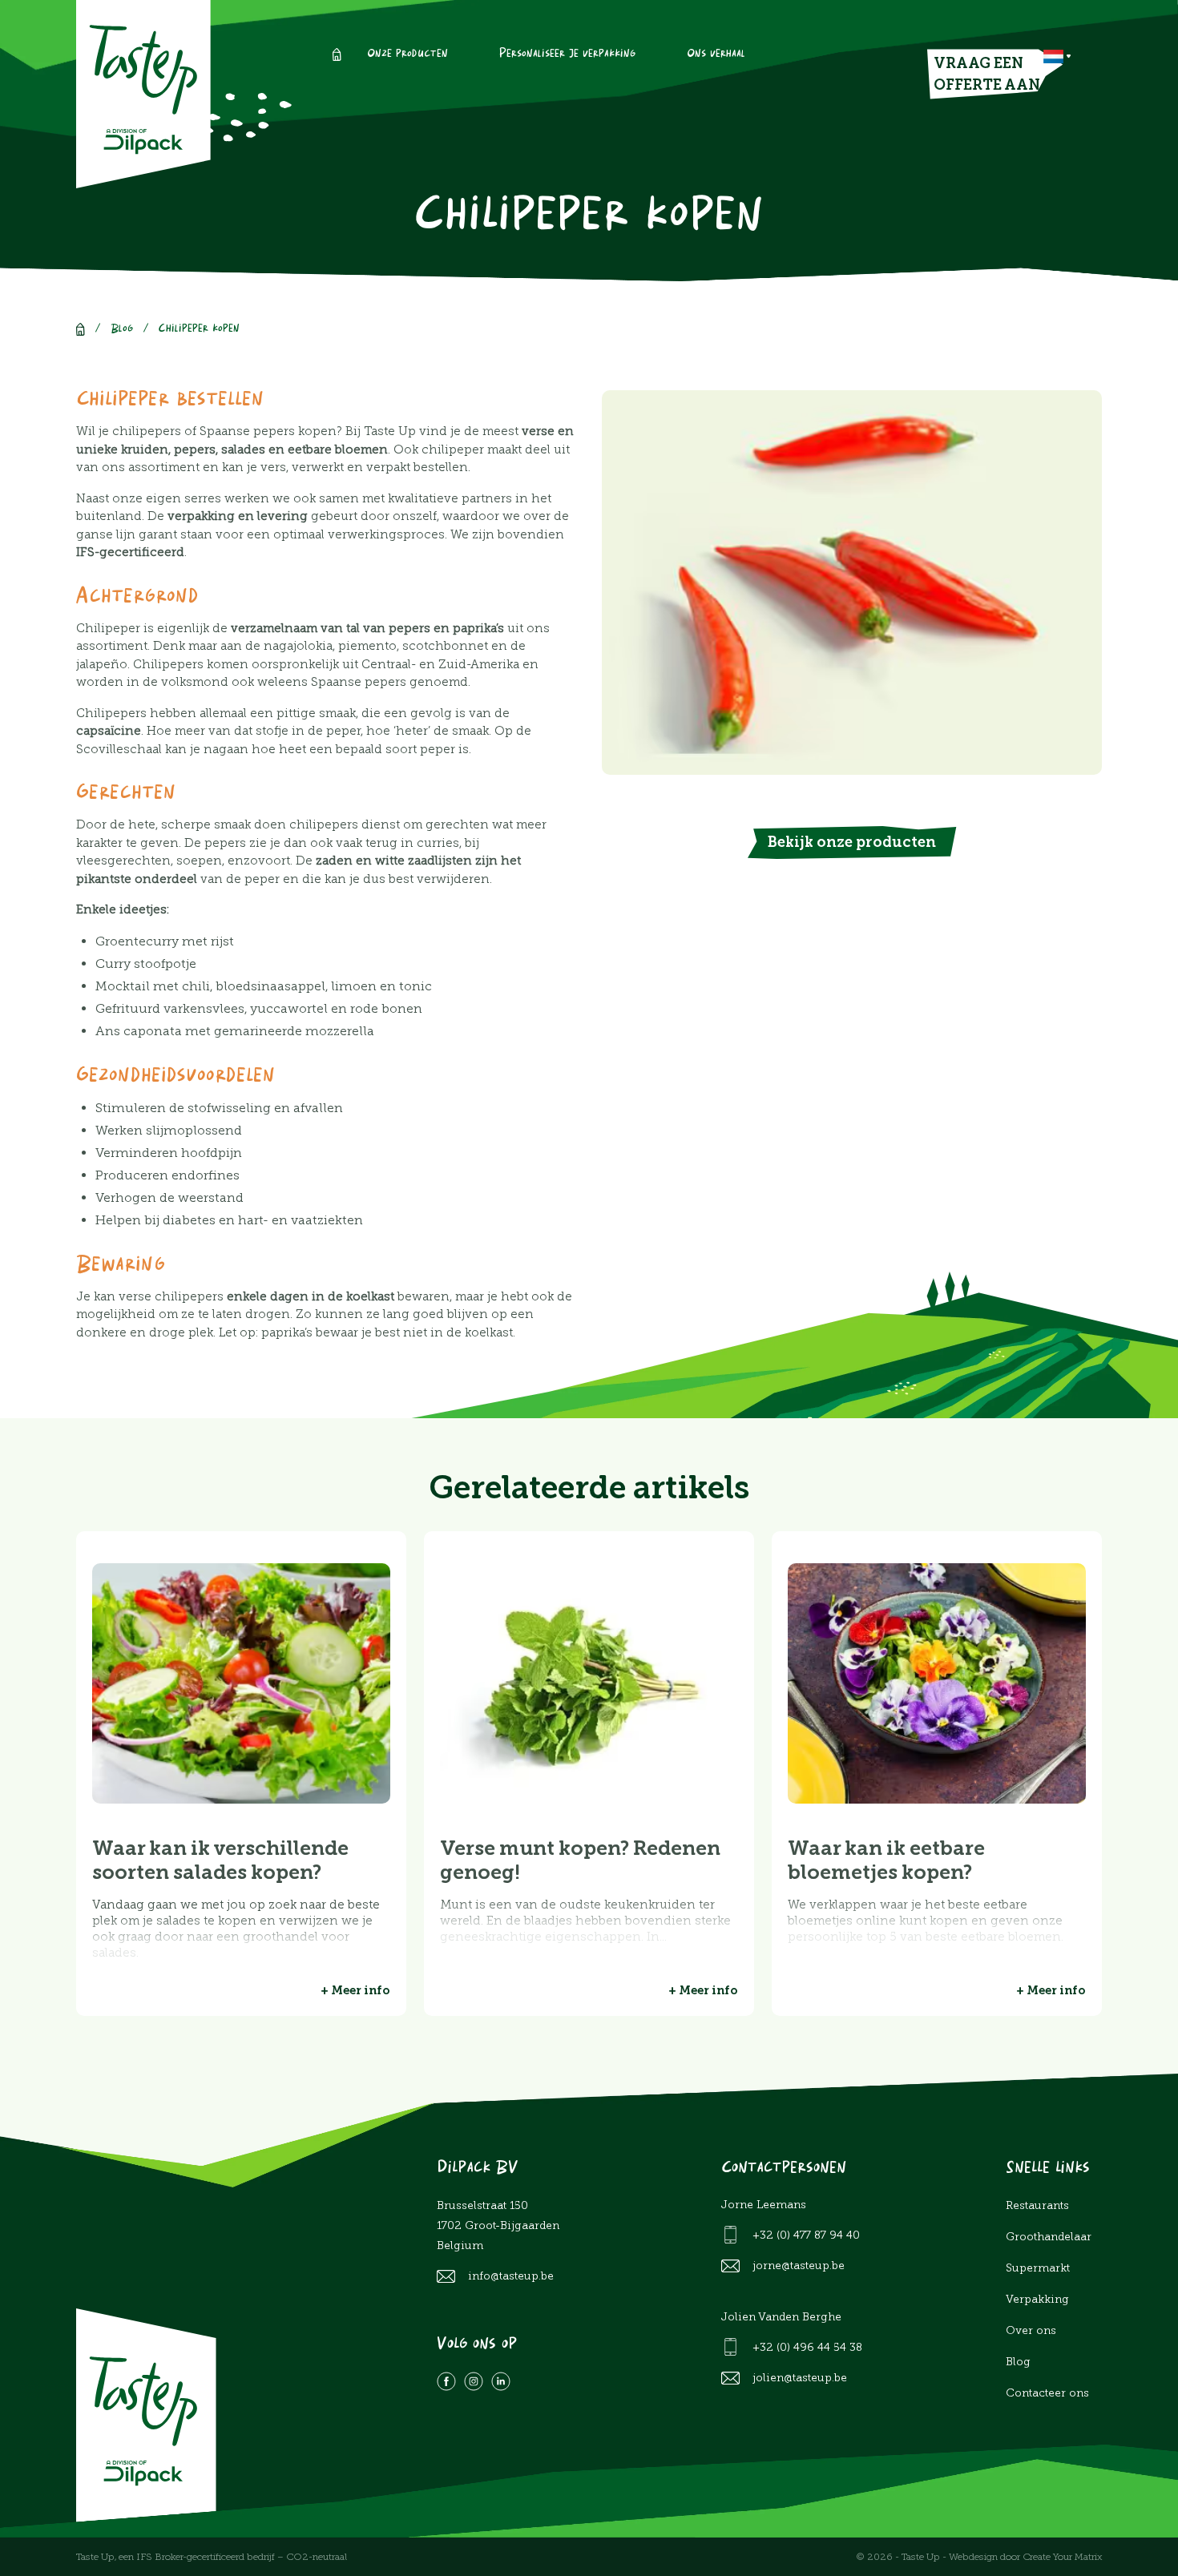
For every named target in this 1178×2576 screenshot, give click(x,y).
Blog (122, 329)
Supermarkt (1038, 2268)
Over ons (1031, 2330)
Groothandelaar (1049, 2237)
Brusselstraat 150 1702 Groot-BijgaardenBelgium (498, 2225)
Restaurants (1037, 2205)
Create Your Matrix (1062, 2557)
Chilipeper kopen (199, 329)
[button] (1057, 56)
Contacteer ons (1047, 2393)
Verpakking (1037, 2299)
